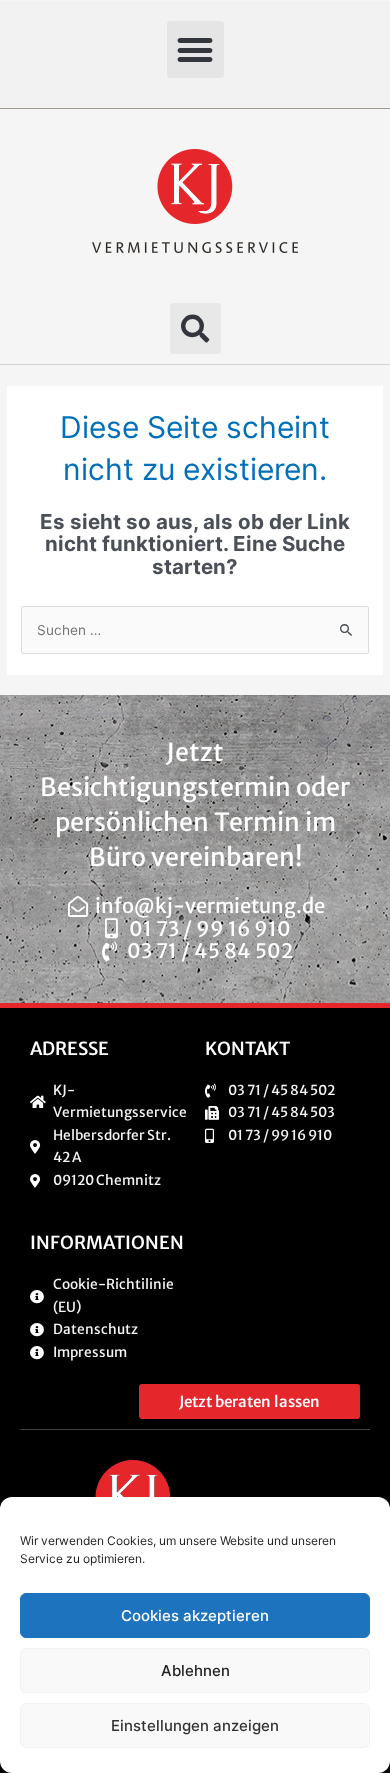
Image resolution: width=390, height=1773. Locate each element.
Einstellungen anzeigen (195, 1725)
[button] (195, 49)
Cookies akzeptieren (195, 1615)
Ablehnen (195, 1670)
